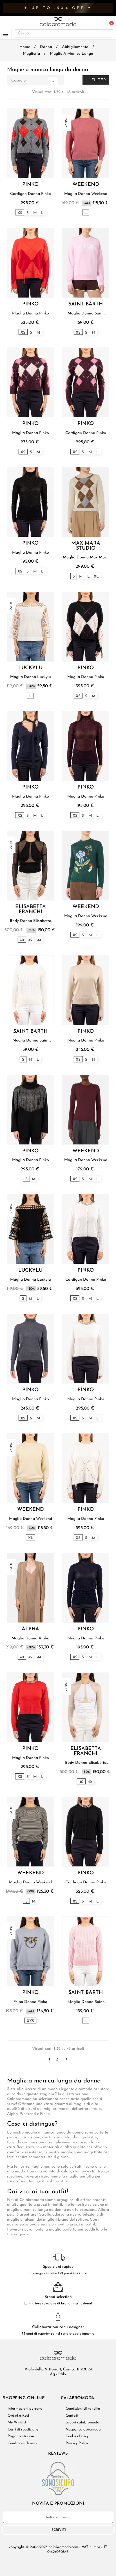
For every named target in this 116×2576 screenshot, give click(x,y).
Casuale (33, 81)
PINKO (30, 185)
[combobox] (56, 34)
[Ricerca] (108, 34)
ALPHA (30, 1629)
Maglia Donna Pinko (31, 313)
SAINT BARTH (86, 304)
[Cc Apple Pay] (74, 2563)
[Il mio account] (102, 22)
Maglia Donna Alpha (30, 1638)
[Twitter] (54, 2386)
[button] (109, 22)
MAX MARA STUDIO (86, 546)
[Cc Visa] (32, 2563)
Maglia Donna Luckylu (31, 677)
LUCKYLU (30, 668)
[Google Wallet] (84, 2563)
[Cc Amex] (53, 2563)
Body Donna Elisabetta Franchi (31, 921)
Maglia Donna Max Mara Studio (86, 558)
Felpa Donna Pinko (30, 2002)
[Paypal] (63, 2563)
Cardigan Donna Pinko (31, 194)
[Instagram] (63, 2386)
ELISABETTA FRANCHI (31, 910)
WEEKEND (86, 185)
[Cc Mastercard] (43, 2563)
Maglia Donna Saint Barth (86, 314)
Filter (98, 80)
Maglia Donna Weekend (86, 194)
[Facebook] (45, 2386)
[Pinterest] (71, 2386)
